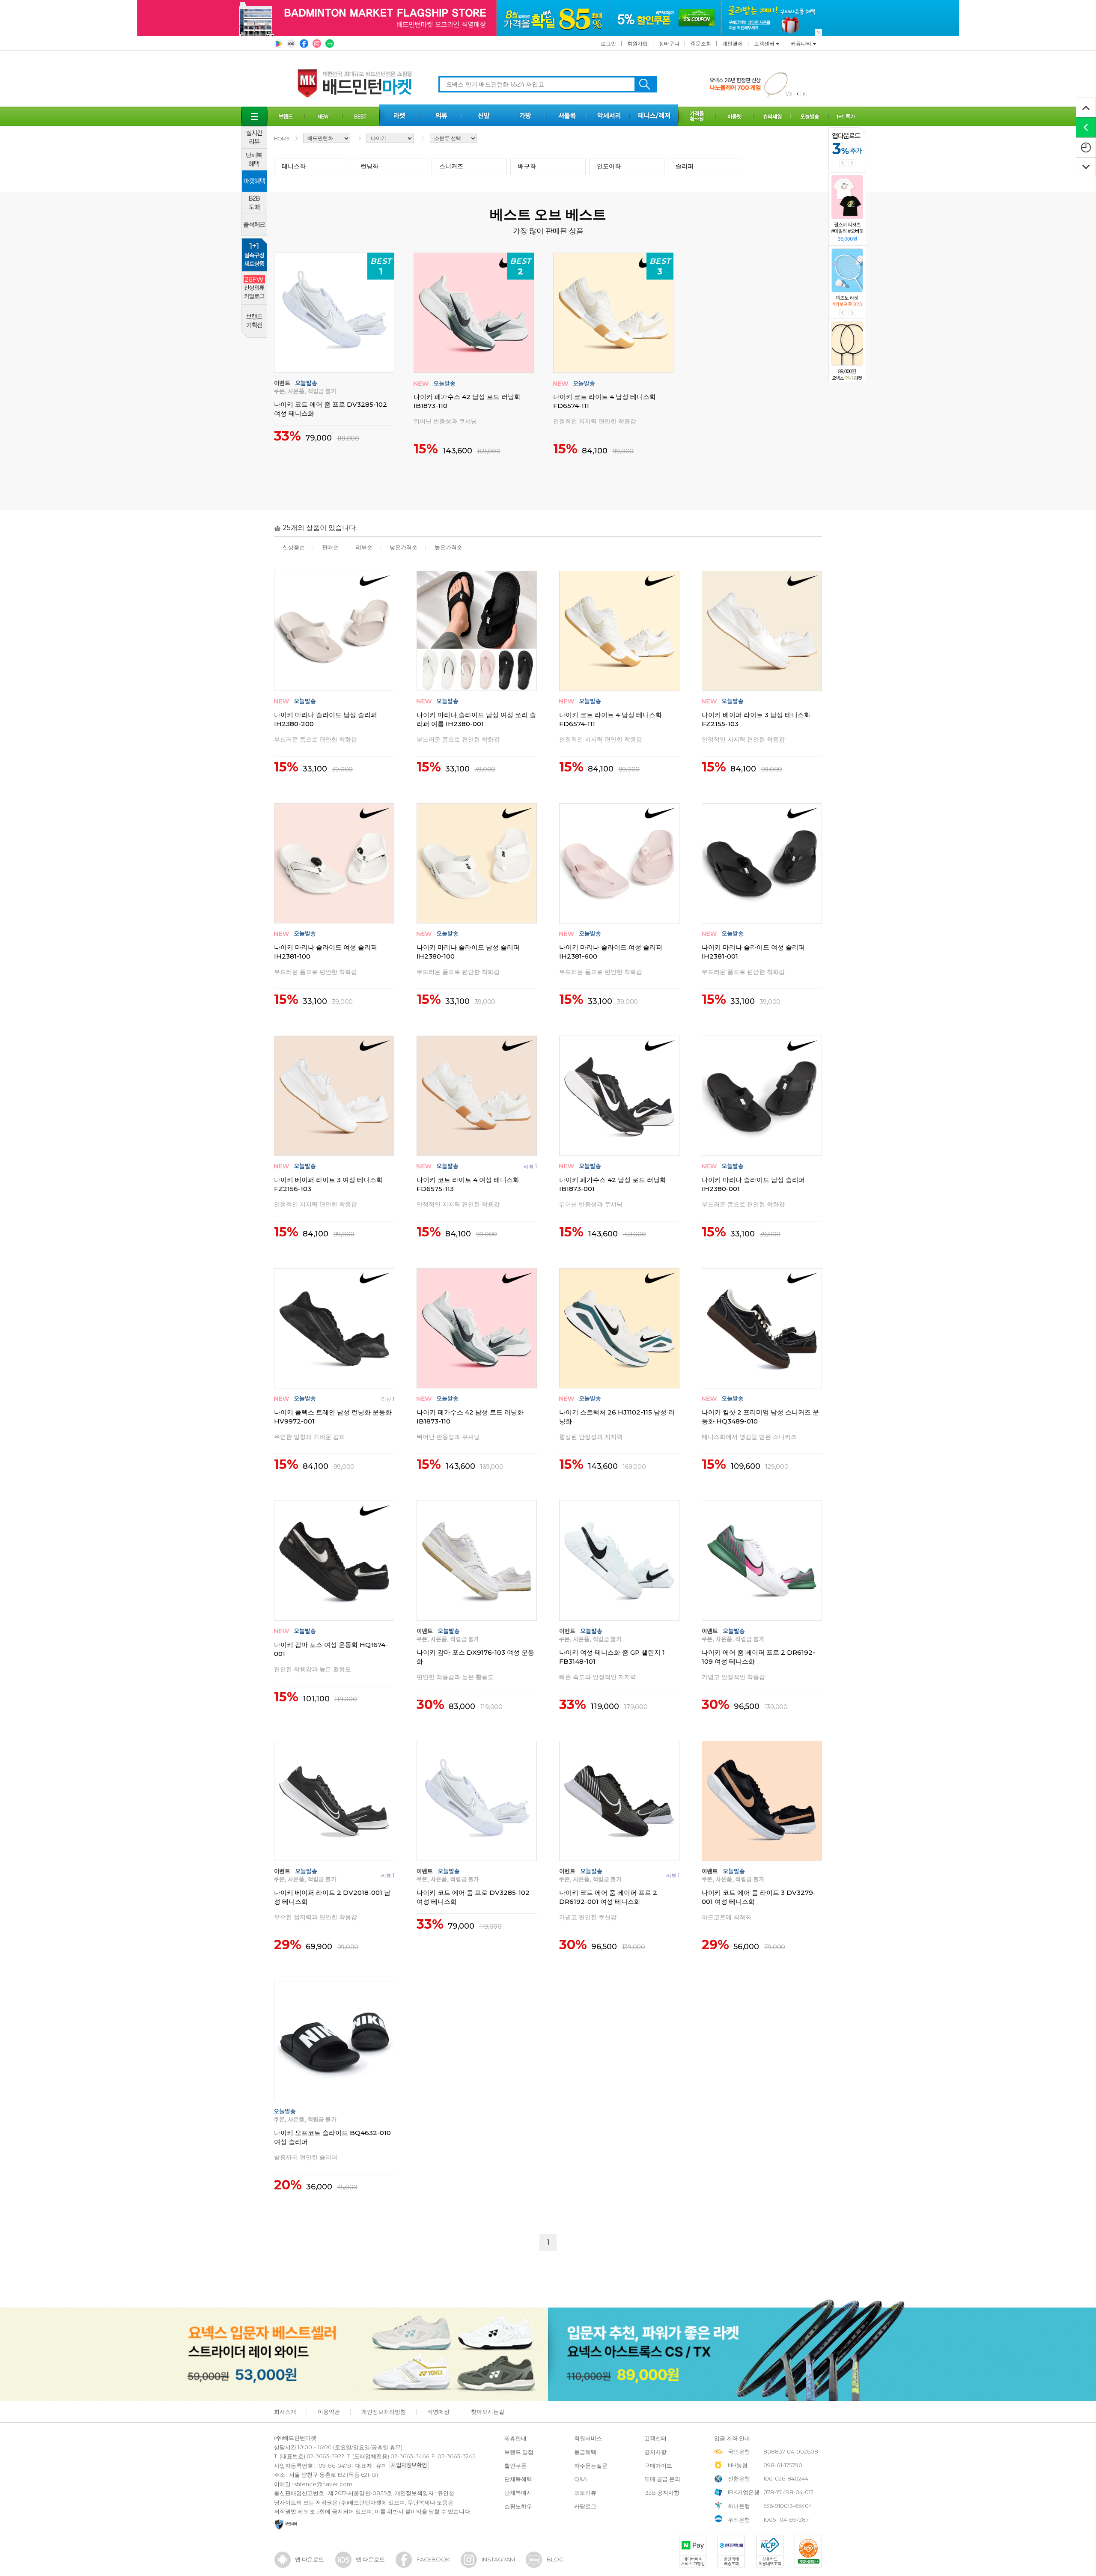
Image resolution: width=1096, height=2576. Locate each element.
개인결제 (733, 43)
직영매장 (438, 2412)
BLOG (555, 2559)
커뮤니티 (802, 43)
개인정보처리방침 (384, 2412)
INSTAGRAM (498, 2559)
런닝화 (369, 166)
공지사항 (655, 2452)
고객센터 (765, 43)
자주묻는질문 (591, 2466)
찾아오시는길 (488, 2412)
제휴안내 (515, 2438)
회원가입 (637, 43)
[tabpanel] (758, 84)
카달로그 (585, 2506)
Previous (843, 163)
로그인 (608, 43)
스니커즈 (451, 166)
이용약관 (329, 2412)
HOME (282, 138)
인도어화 (609, 166)
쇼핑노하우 (518, 2506)
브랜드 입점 (519, 2452)
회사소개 (285, 2412)
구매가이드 (658, 2466)
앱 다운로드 (310, 2559)
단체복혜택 (518, 2479)
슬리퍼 (685, 166)
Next (852, 163)
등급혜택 (585, 2452)
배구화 (527, 166)
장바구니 (669, 43)
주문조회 (701, 43)
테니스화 (294, 166)
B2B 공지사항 (662, 2493)
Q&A (581, 2479)
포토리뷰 (585, 2493)
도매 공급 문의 (662, 2479)
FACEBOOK (433, 2559)
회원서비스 (588, 2438)
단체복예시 (518, 2493)
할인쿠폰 (515, 2466)
